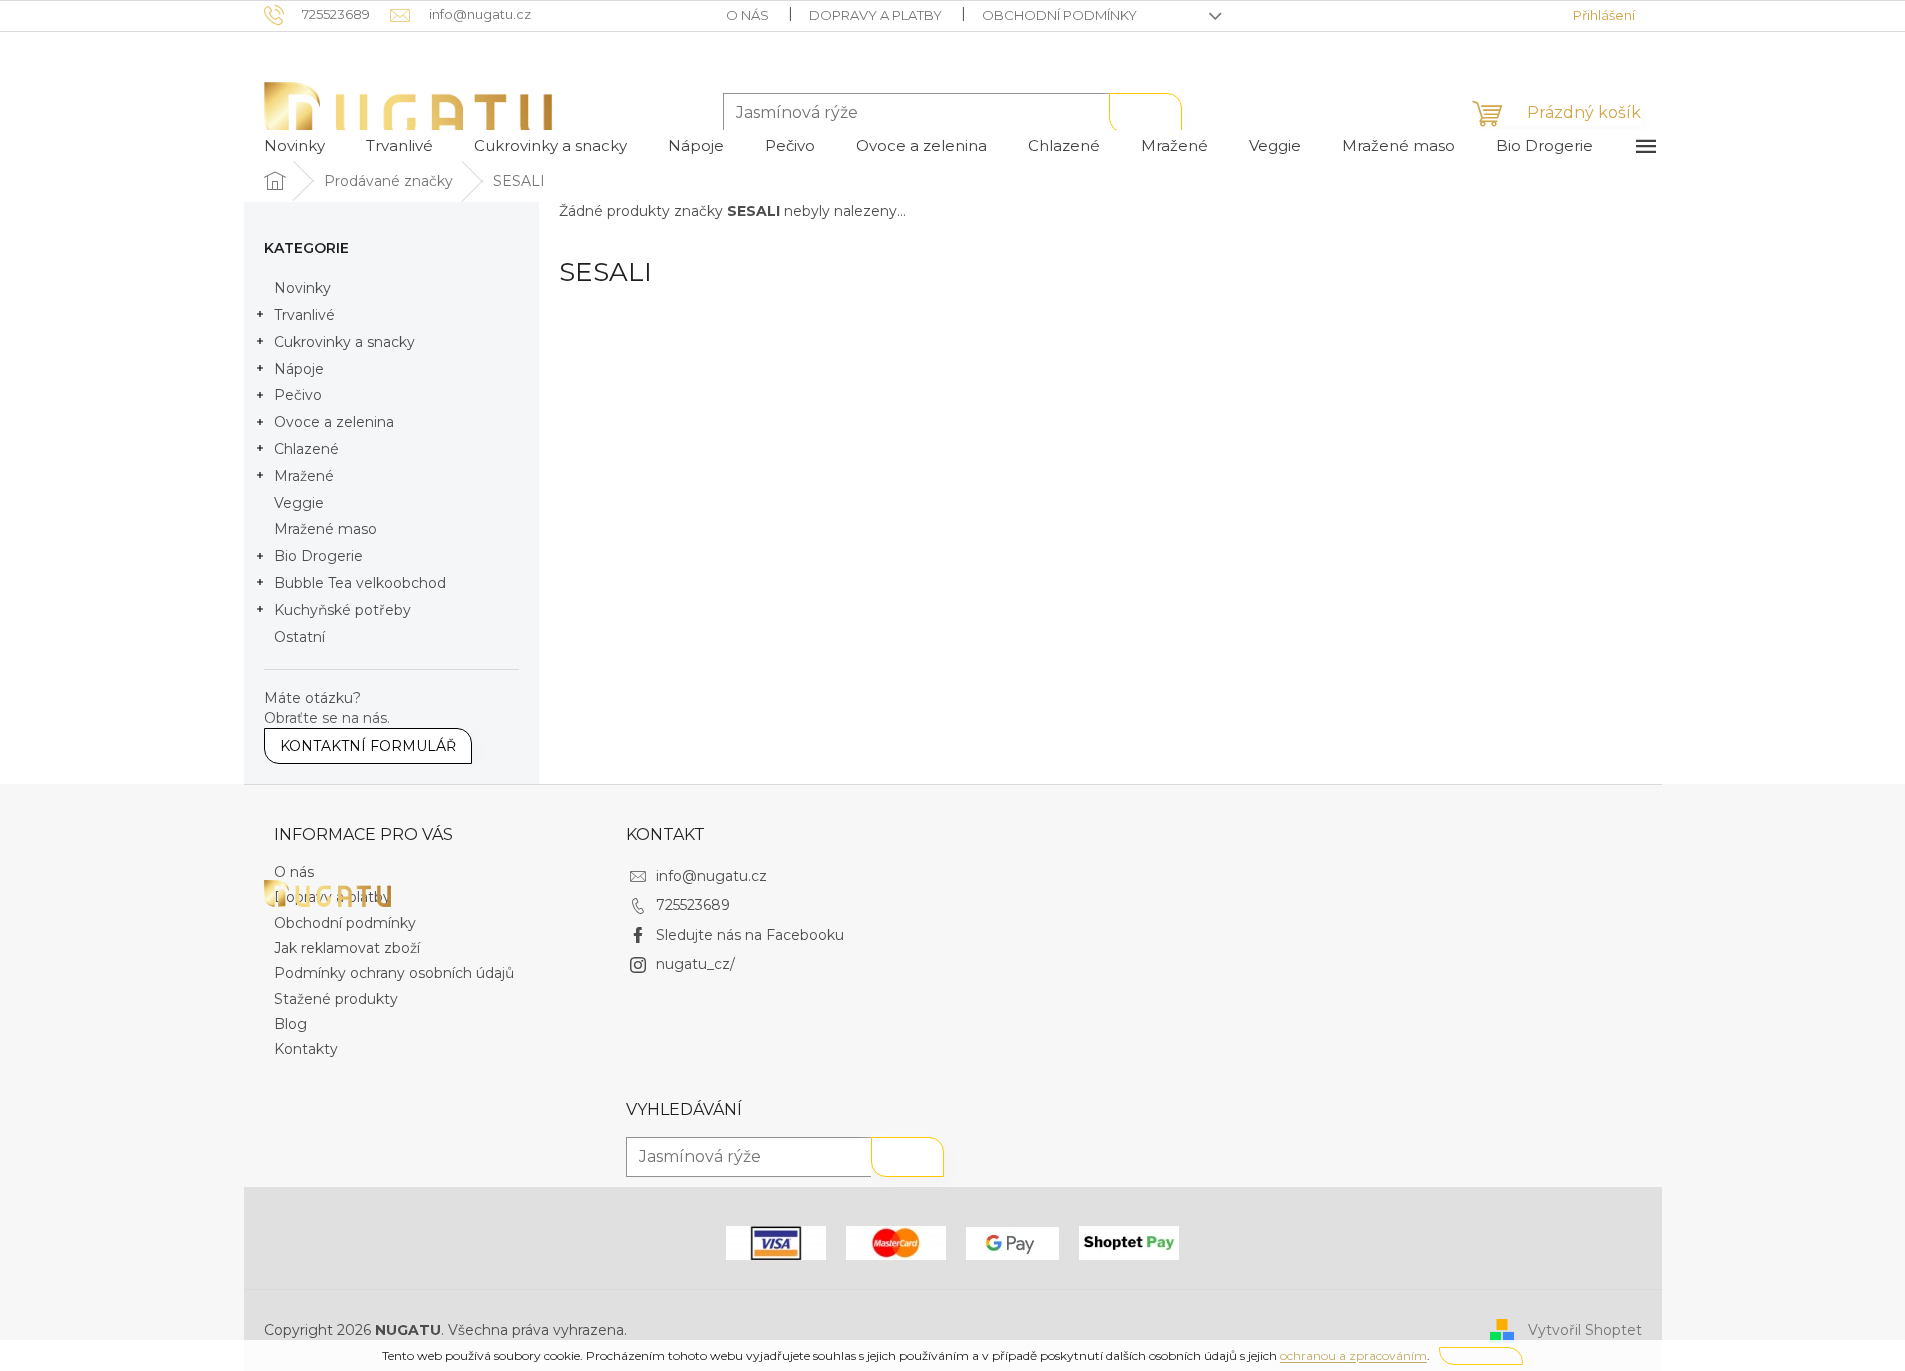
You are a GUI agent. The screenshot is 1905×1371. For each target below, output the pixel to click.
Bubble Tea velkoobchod (360, 583)
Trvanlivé (304, 315)
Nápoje (299, 369)
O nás (747, 15)
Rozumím (1481, 1355)
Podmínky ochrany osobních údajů (394, 973)
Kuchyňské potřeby (342, 610)
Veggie (299, 503)
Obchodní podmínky (1059, 15)
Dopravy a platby (875, 15)
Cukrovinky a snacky (344, 342)
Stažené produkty (336, 999)
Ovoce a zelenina (334, 422)
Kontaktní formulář (368, 746)
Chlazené (306, 449)
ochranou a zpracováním (1353, 1355)
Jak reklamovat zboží (347, 948)
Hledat (1145, 113)
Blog (290, 1024)
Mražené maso (325, 529)
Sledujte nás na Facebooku (750, 935)
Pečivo (298, 395)
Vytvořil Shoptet (1585, 1330)
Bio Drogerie (318, 556)
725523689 (693, 905)
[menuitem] (294, 146)
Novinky (302, 288)
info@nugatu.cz (711, 876)
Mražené (304, 476)
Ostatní (299, 637)
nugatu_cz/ (695, 964)
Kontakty (306, 1049)
